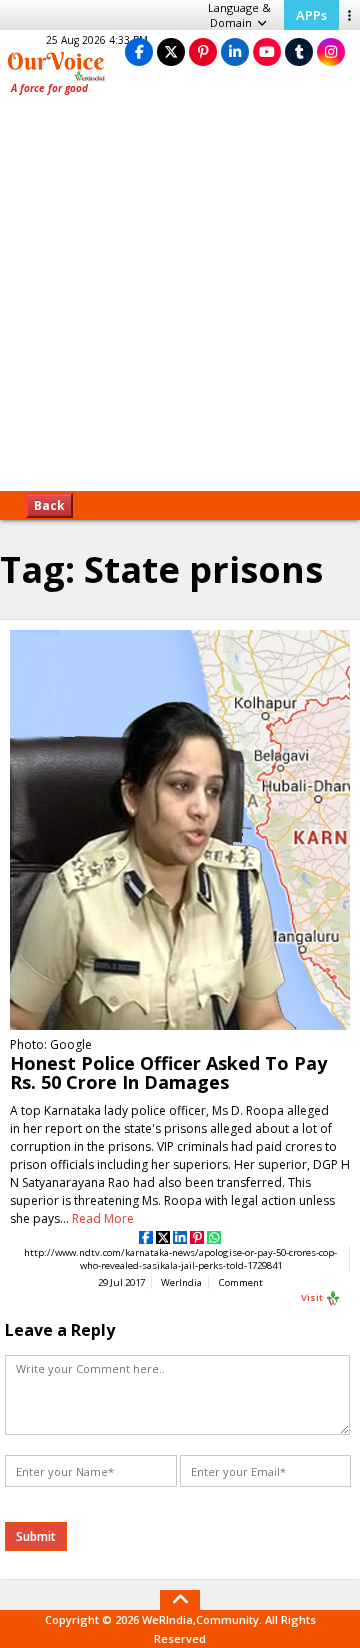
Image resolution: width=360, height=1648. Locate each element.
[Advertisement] (180, 300)
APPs (311, 15)
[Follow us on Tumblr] (299, 51)
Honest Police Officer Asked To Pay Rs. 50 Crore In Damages (168, 1072)
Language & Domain (239, 15)
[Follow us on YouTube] (267, 51)
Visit (313, 1297)
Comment (241, 1282)
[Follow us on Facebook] (139, 51)
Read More (103, 1218)
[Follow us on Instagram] (331, 51)
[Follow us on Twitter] (171, 51)
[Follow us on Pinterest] (203, 51)
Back (49, 505)
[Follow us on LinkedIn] (235, 51)
